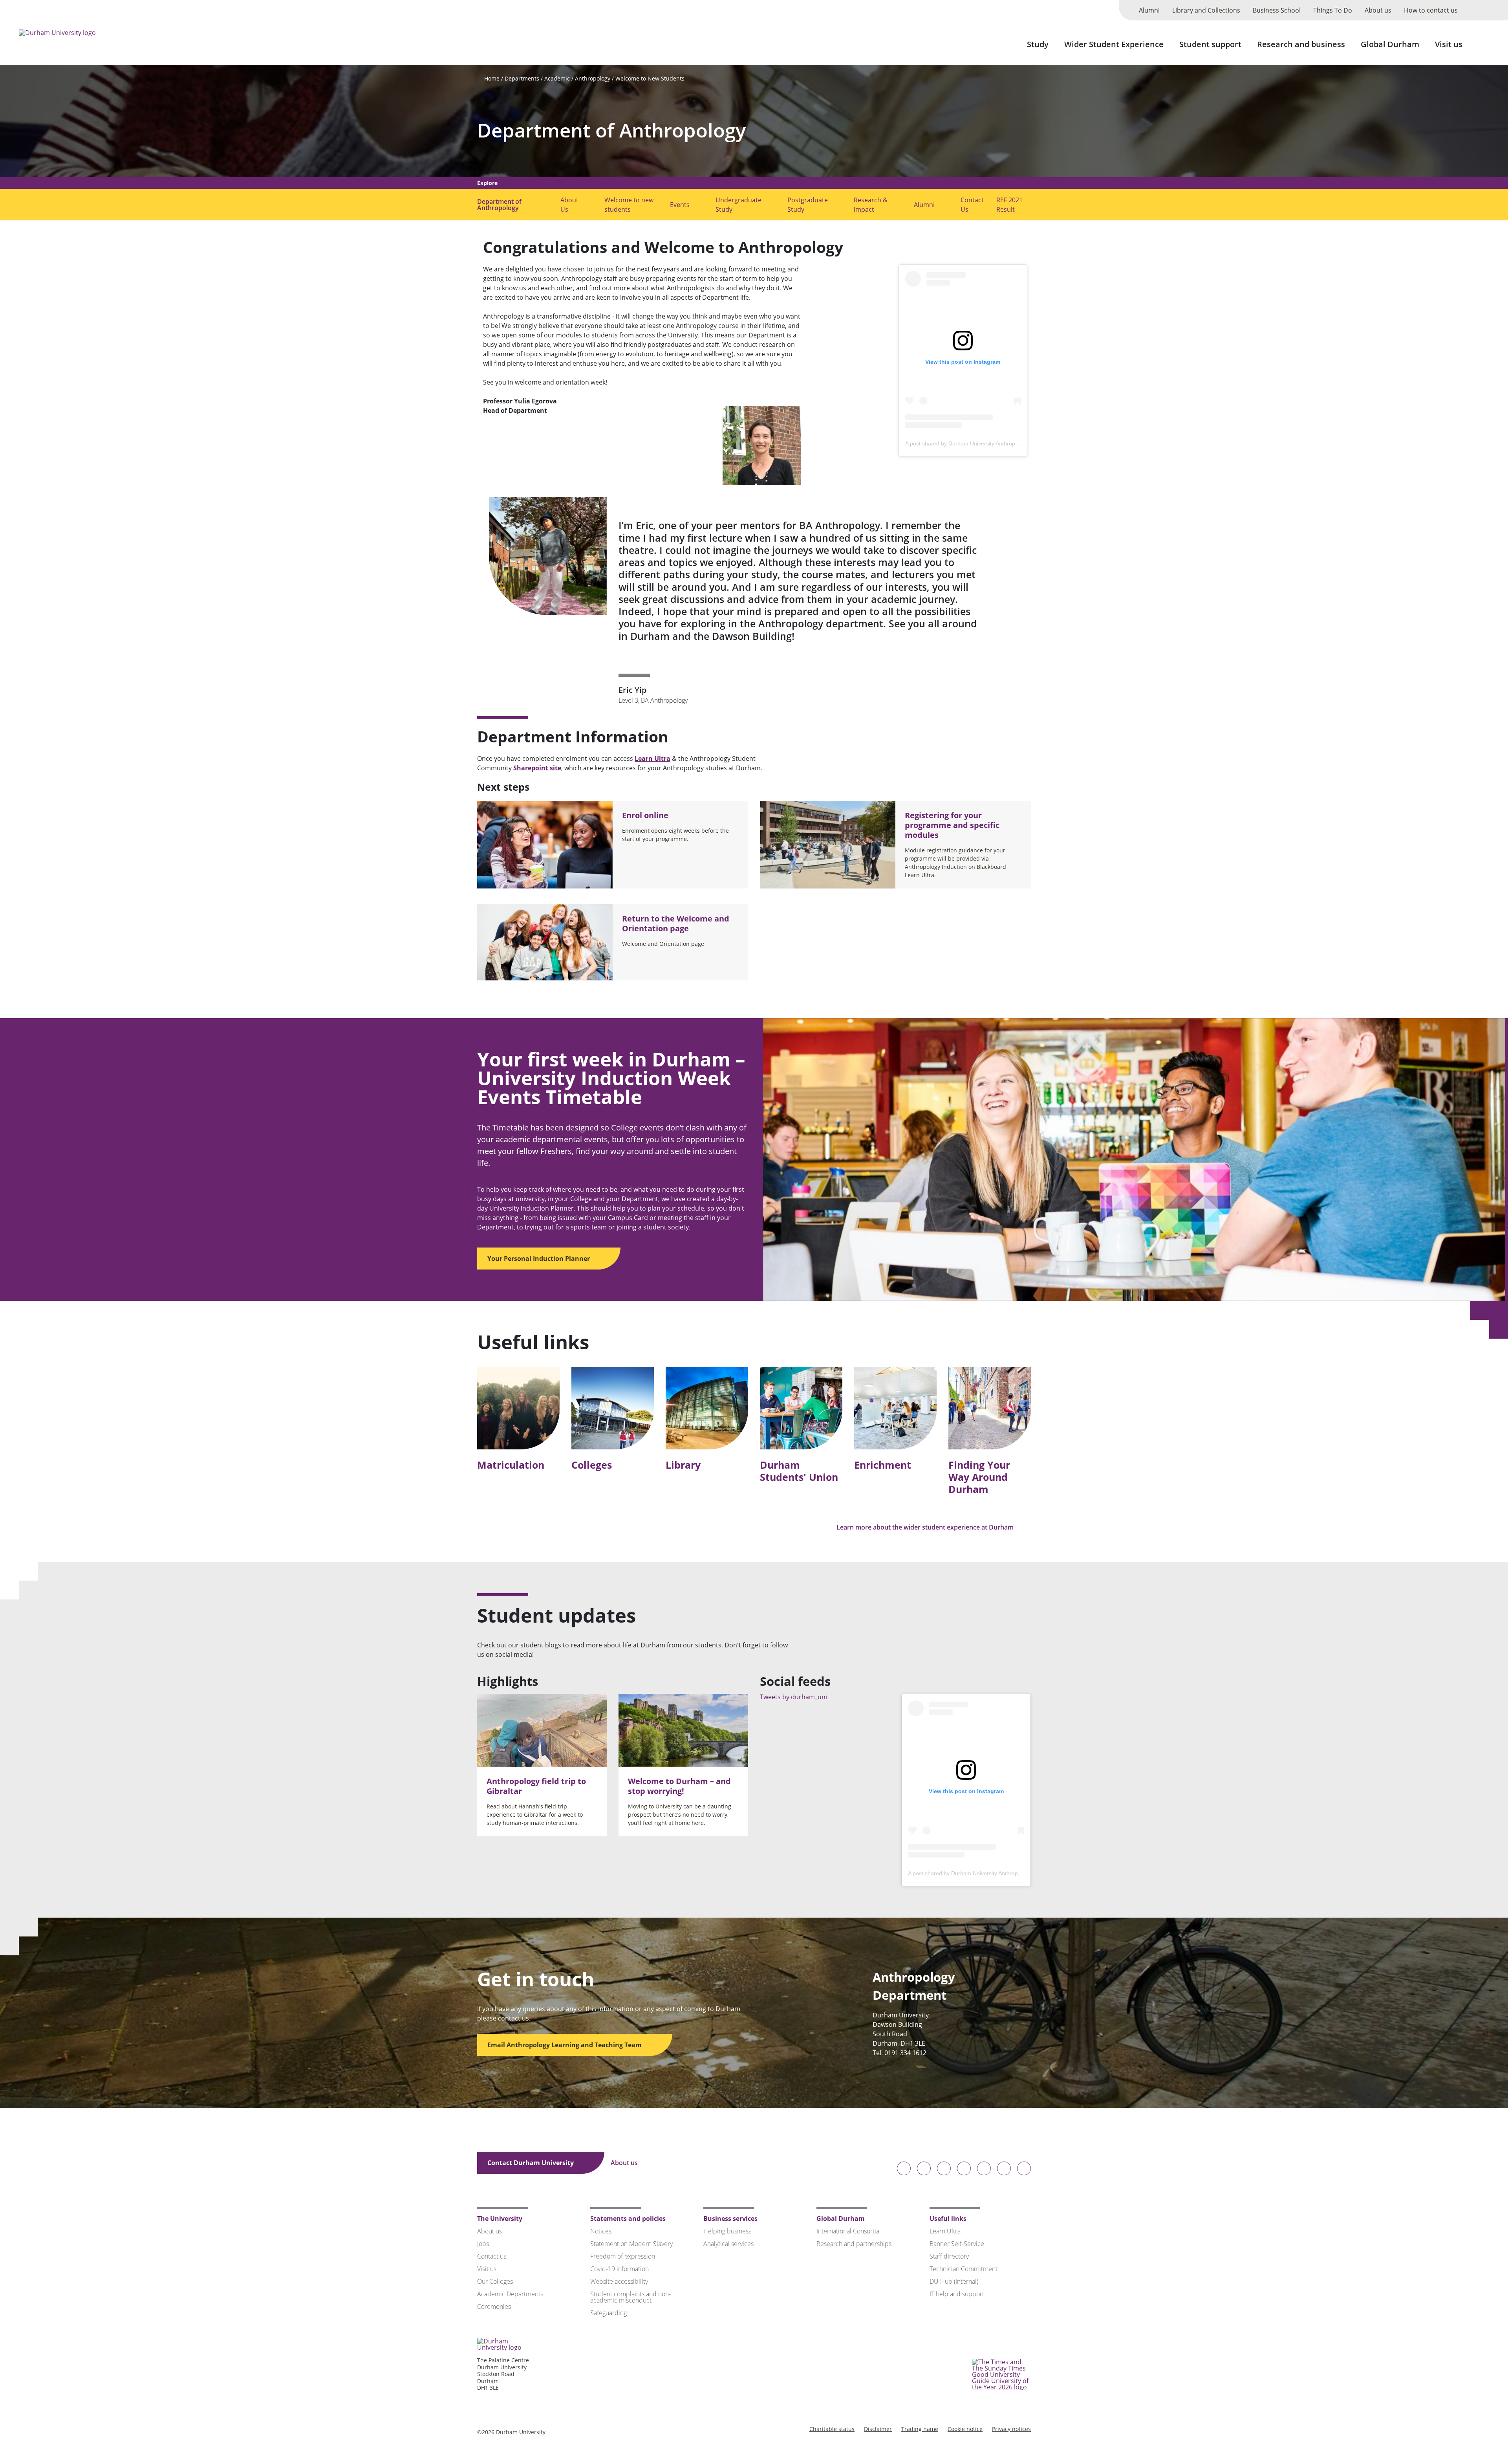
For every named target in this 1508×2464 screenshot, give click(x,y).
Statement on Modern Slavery (631, 2244)
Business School (1277, 10)
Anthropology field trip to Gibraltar (536, 1786)
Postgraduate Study (808, 205)
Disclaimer (878, 2429)
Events (680, 205)
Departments (522, 78)
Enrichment (883, 1465)
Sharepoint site (537, 768)
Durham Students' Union (799, 1471)
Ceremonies (494, 2306)
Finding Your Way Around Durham (979, 1477)
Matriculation (511, 1465)
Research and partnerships (854, 2244)
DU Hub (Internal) (954, 2281)
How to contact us (1431, 10)
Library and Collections (1206, 10)
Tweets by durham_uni (793, 1697)
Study (1038, 44)
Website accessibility (619, 2281)
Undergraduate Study (738, 205)
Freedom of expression (623, 2256)
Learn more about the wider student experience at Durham (926, 1527)
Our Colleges (495, 2281)
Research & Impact (871, 205)
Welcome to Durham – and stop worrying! (679, 1786)
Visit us (1449, 44)
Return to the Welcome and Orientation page (676, 923)
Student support (1210, 44)
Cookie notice (965, 2429)
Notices (601, 2231)
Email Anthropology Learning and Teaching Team (565, 2045)
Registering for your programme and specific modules (952, 825)
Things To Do (1333, 10)
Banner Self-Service (957, 2244)
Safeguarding (609, 2313)
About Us (569, 205)
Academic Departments (510, 2294)
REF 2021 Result (1009, 205)
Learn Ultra (652, 758)
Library (683, 1465)
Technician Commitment (964, 2269)
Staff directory (949, 2256)
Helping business (727, 2231)
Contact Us (972, 205)
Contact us (492, 2256)
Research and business (1301, 44)
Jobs (483, 2244)
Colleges (592, 1465)
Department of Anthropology (611, 130)
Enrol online (645, 815)
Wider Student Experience (1114, 44)
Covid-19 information (619, 2269)
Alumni (1149, 10)
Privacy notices (1011, 2429)
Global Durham (1390, 44)
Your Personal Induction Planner (539, 1259)
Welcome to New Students (650, 78)
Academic (557, 78)
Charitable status (832, 2429)
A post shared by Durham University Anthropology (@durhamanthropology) (998, 443)
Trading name (920, 2429)
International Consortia (848, 2231)
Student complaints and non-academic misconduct (630, 2297)
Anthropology (593, 78)
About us (1378, 10)
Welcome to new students (629, 205)
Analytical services (728, 2244)
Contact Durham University (531, 2163)
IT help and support (957, 2294)
